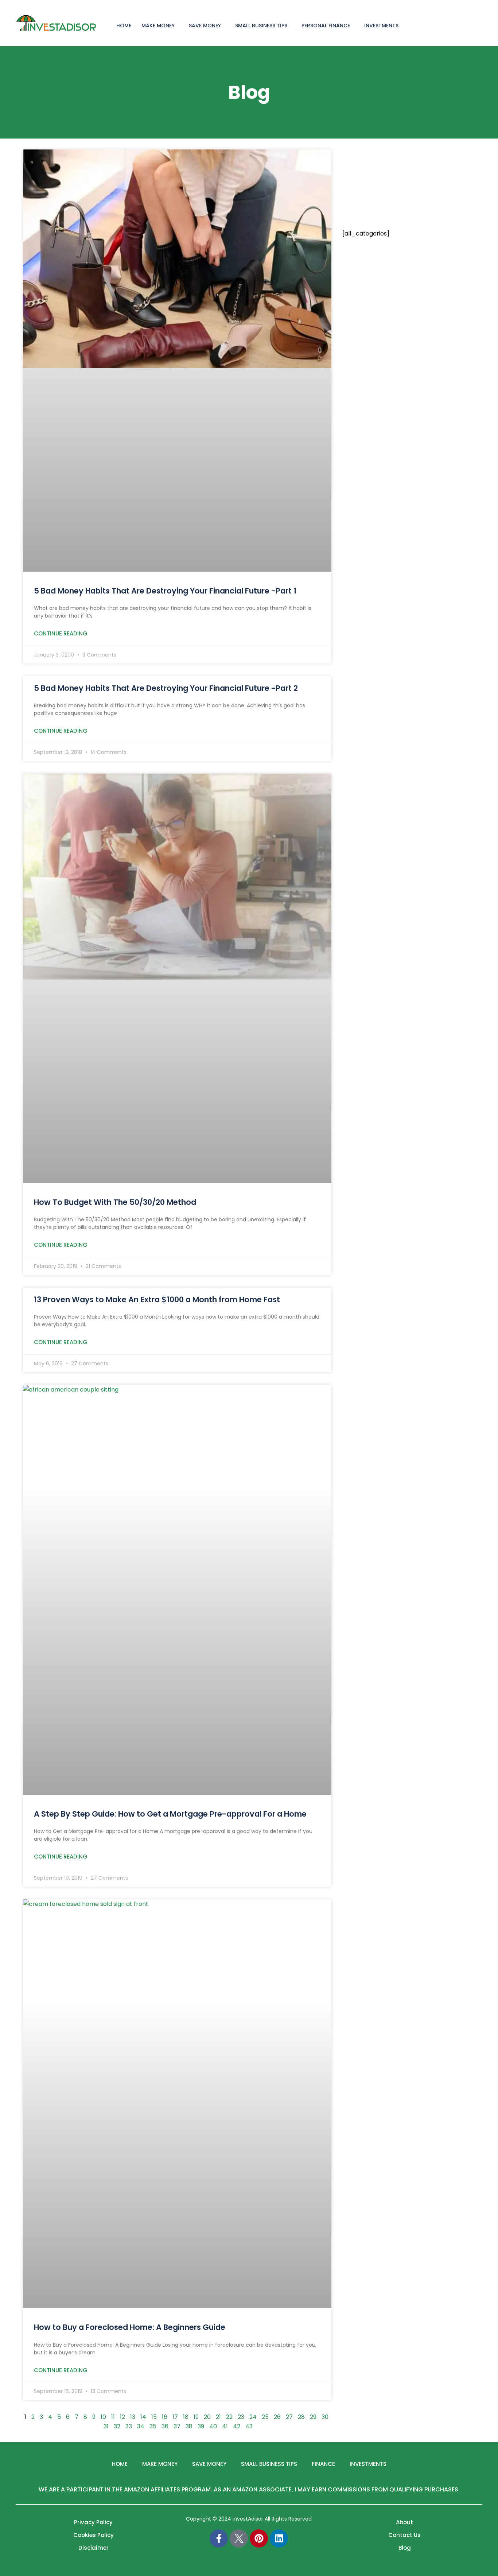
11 (113, 2417)
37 (177, 2426)
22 (229, 2417)
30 (325, 2417)
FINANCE (323, 2464)
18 (186, 2417)
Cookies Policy (94, 2535)
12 (122, 2417)
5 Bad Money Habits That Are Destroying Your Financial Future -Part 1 (165, 591)
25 (265, 2417)
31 (106, 2426)
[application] (178, 25)
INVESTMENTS (381, 26)
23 (241, 2417)
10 (103, 2417)
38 (189, 2426)
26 (277, 2417)
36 (165, 2426)
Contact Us (404, 2535)
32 (117, 2426)
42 (237, 2426)
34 (141, 2426)
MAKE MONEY (158, 26)
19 (196, 2417)
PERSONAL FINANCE (326, 26)
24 (253, 2417)
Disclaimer (94, 2548)
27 (289, 2417)
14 (143, 2417)
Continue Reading (61, 633)
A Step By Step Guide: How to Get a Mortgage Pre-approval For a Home (170, 1814)
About (404, 2522)
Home (120, 2464)
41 (225, 2426)
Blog (405, 2548)
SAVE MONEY (205, 26)
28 (301, 2417)
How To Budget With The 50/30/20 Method (115, 1202)
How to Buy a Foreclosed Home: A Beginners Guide (130, 2327)
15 (154, 2417)
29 (313, 2417)
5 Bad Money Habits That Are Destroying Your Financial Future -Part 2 (166, 688)
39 (201, 2426)
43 (249, 2426)
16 (165, 2417)
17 (175, 2417)
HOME (124, 26)
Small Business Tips (261, 26)
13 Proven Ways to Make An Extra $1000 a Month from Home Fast (157, 1299)
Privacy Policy (93, 2522)
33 (129, 2426)
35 (153, 2426)
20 (207, 2417)
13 (133, 2417)
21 (218, 2417)
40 (213, 2426)
